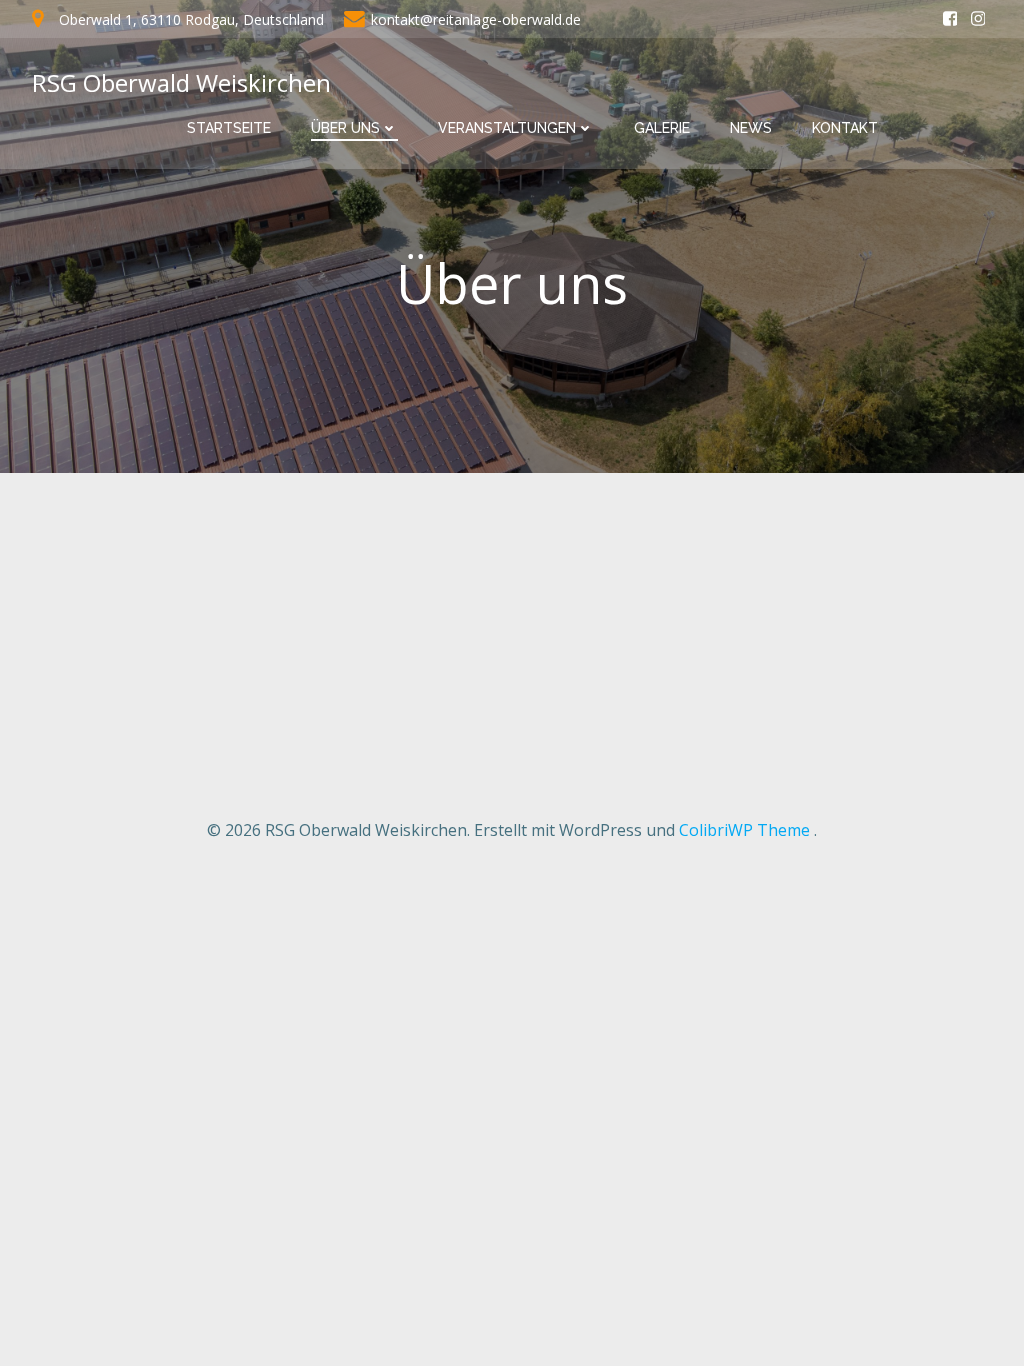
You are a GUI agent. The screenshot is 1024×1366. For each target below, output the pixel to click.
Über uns (345, 128)
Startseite (229, 128)
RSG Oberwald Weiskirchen (181, 82)
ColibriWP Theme (744, 830)
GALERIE (662, 128)
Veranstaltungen (507, 128)
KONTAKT (845, 128)
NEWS (751, 128)
